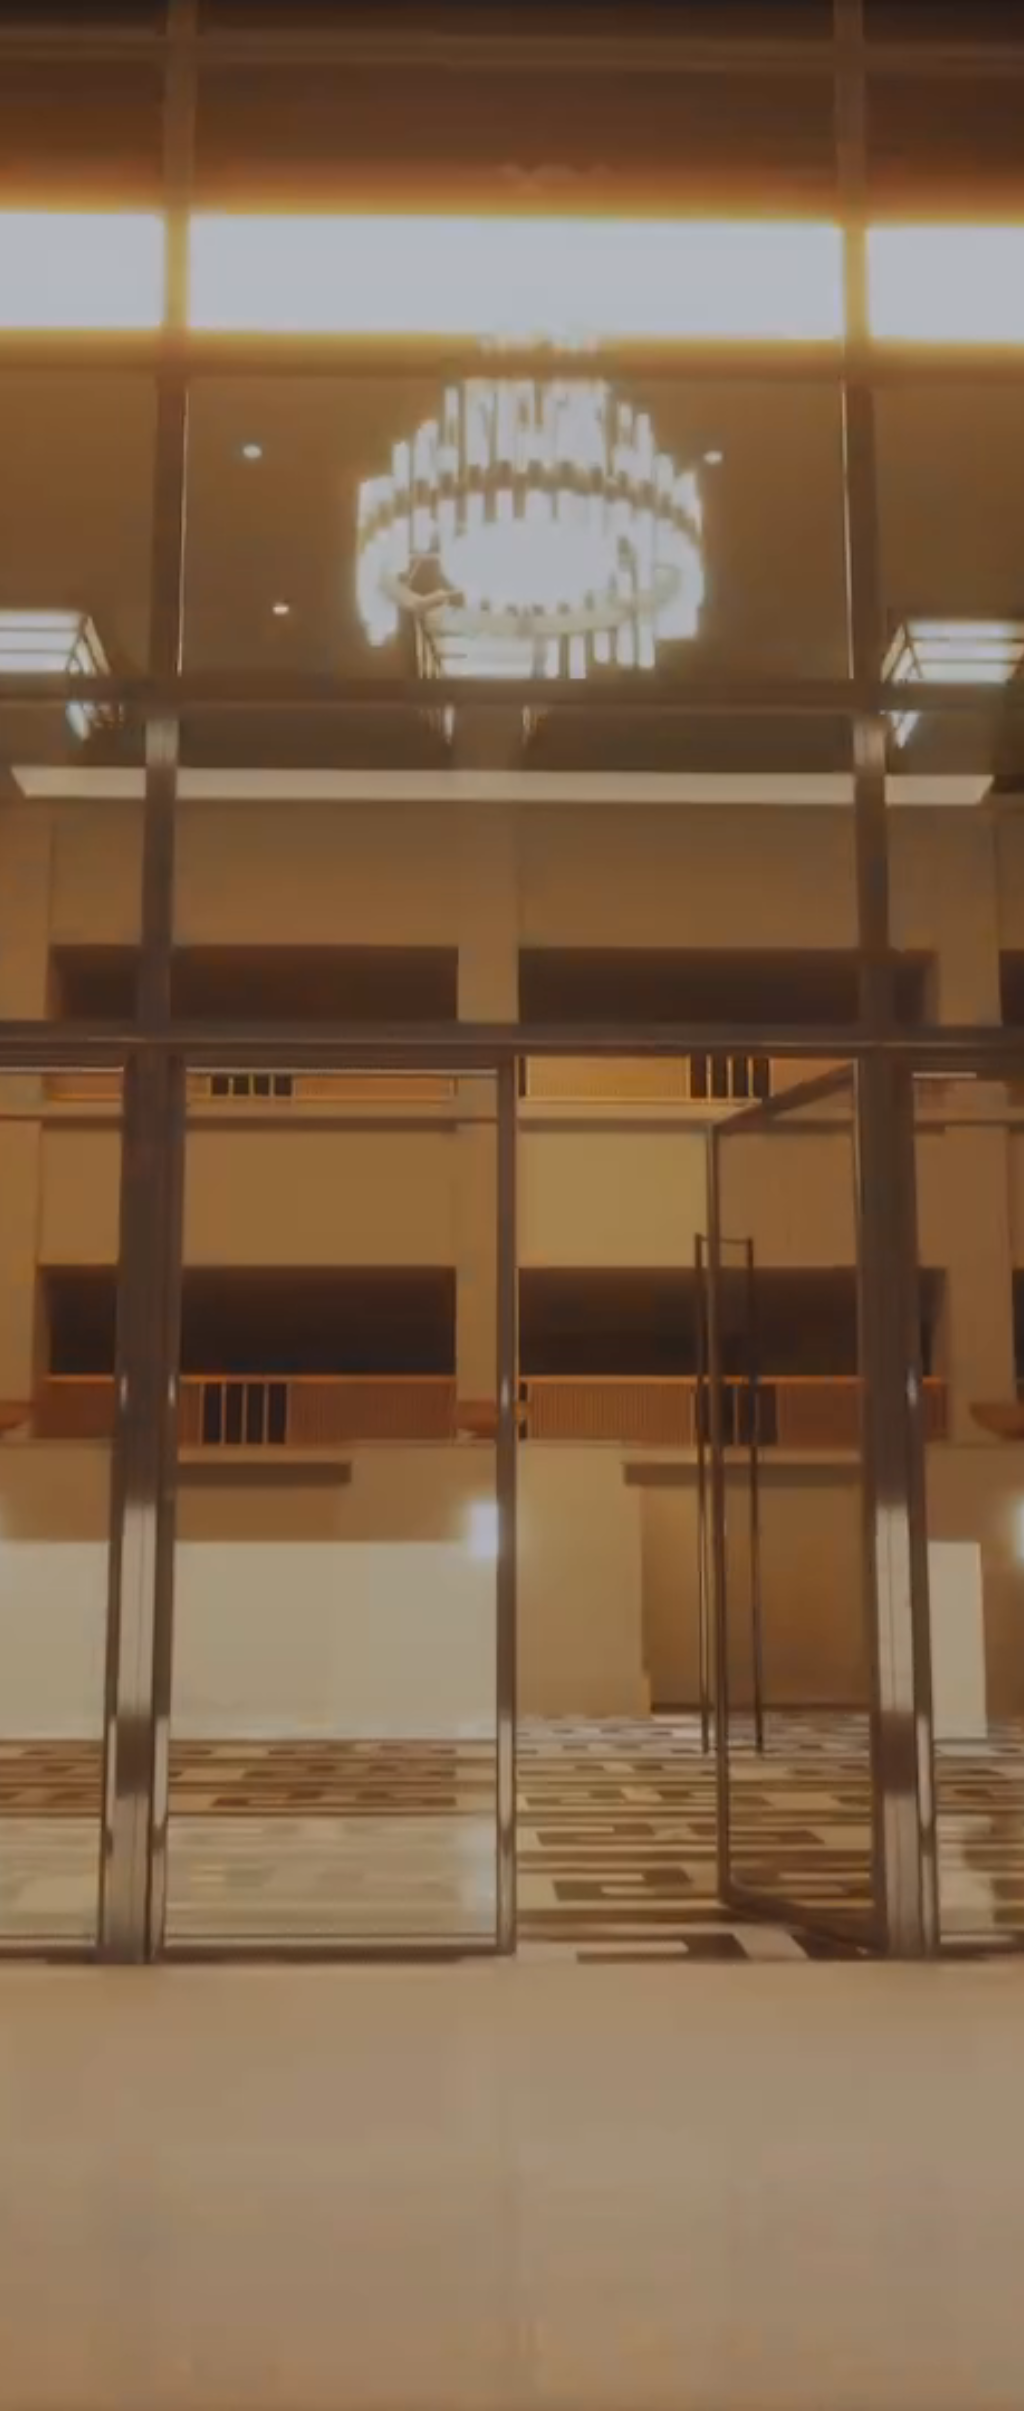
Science (134, 1481)
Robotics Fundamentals (143, 955)
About (175, 816)
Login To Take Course (852, 2015)
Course (73, 816)
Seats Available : (505, 669)
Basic (83, 1109)
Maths (127, 1427)
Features (282, 816)
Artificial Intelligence (167, 1872)
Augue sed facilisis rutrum (201, 1153)
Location (590, 816)
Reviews (704, 816)
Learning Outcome (437, 816)
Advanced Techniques (141, 1276)
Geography (146, 1535)
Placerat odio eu (164, 1207)
